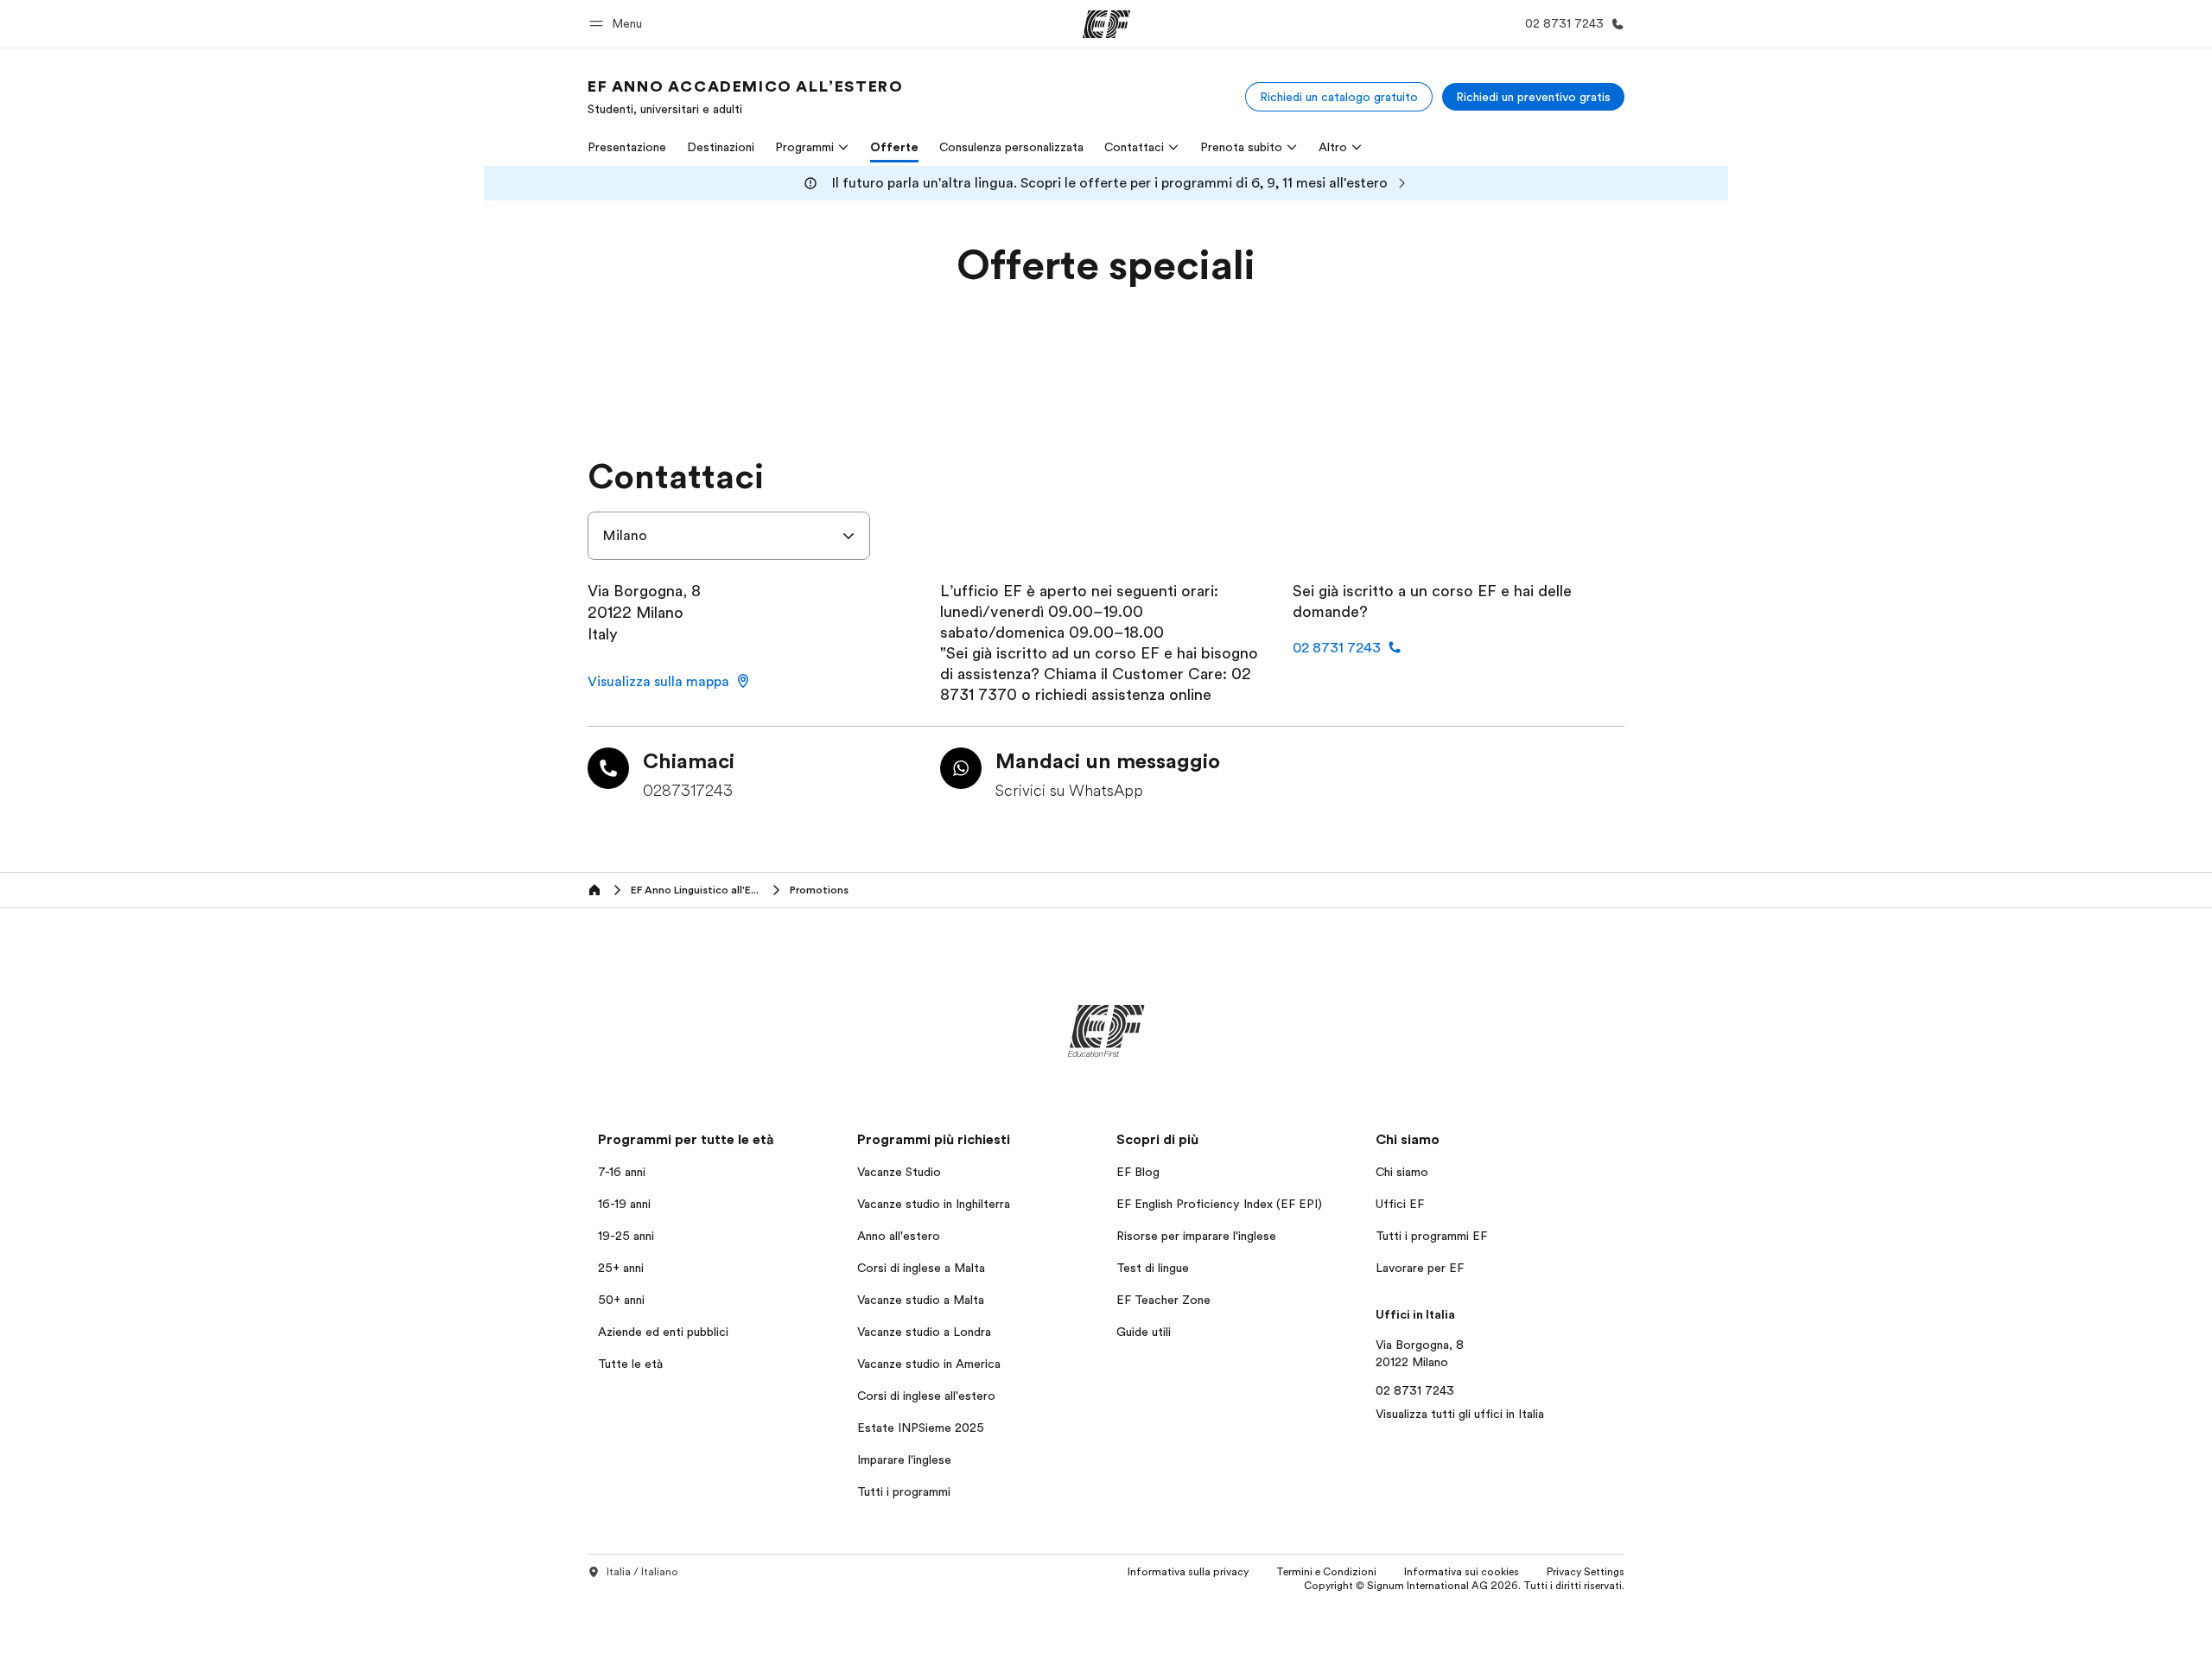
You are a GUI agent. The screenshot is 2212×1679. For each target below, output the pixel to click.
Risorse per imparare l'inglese (1196, 1236)
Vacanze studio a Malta (921, 1300)
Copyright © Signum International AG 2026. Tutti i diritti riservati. (1464, 1586)
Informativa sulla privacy (1188, 1572)
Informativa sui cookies (1462, 1572)
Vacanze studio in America (929, 1364)
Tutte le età (630, 1364)
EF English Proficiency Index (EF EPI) (1219, 1204)
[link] (745, 97)
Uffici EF (1400, 1204)
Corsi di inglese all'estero (926, 1396)
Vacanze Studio (899, 1172)
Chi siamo (1402, 1172)
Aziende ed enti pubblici (665, 1332)
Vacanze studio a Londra (924, 1332)
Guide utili (1144, 1332)
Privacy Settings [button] (1586, 1572)
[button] (618, 24)
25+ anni (621, 1268)
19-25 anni (626, 1236)
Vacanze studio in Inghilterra (934, 1204)
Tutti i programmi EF (1431, 1236)
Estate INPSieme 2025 (921, 1428)
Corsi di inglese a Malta (921, 1268)
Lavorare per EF (1420, 1268)
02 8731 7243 (1415, 1390)
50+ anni (621, 1300)
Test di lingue (1153, 1268)
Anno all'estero (899, 1236)
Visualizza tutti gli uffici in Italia (1460, 1414)
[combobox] (729, 536)
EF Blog (1138, 1172)
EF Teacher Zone (1163, 1300)
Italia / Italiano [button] (642, 1572)
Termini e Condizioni (1326, 1572)
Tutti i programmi (904, 1491)
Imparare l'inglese (904, 1460)
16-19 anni (624, 1204)
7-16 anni (622, 1172)
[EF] (1106, 24)
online (1190, 695)
